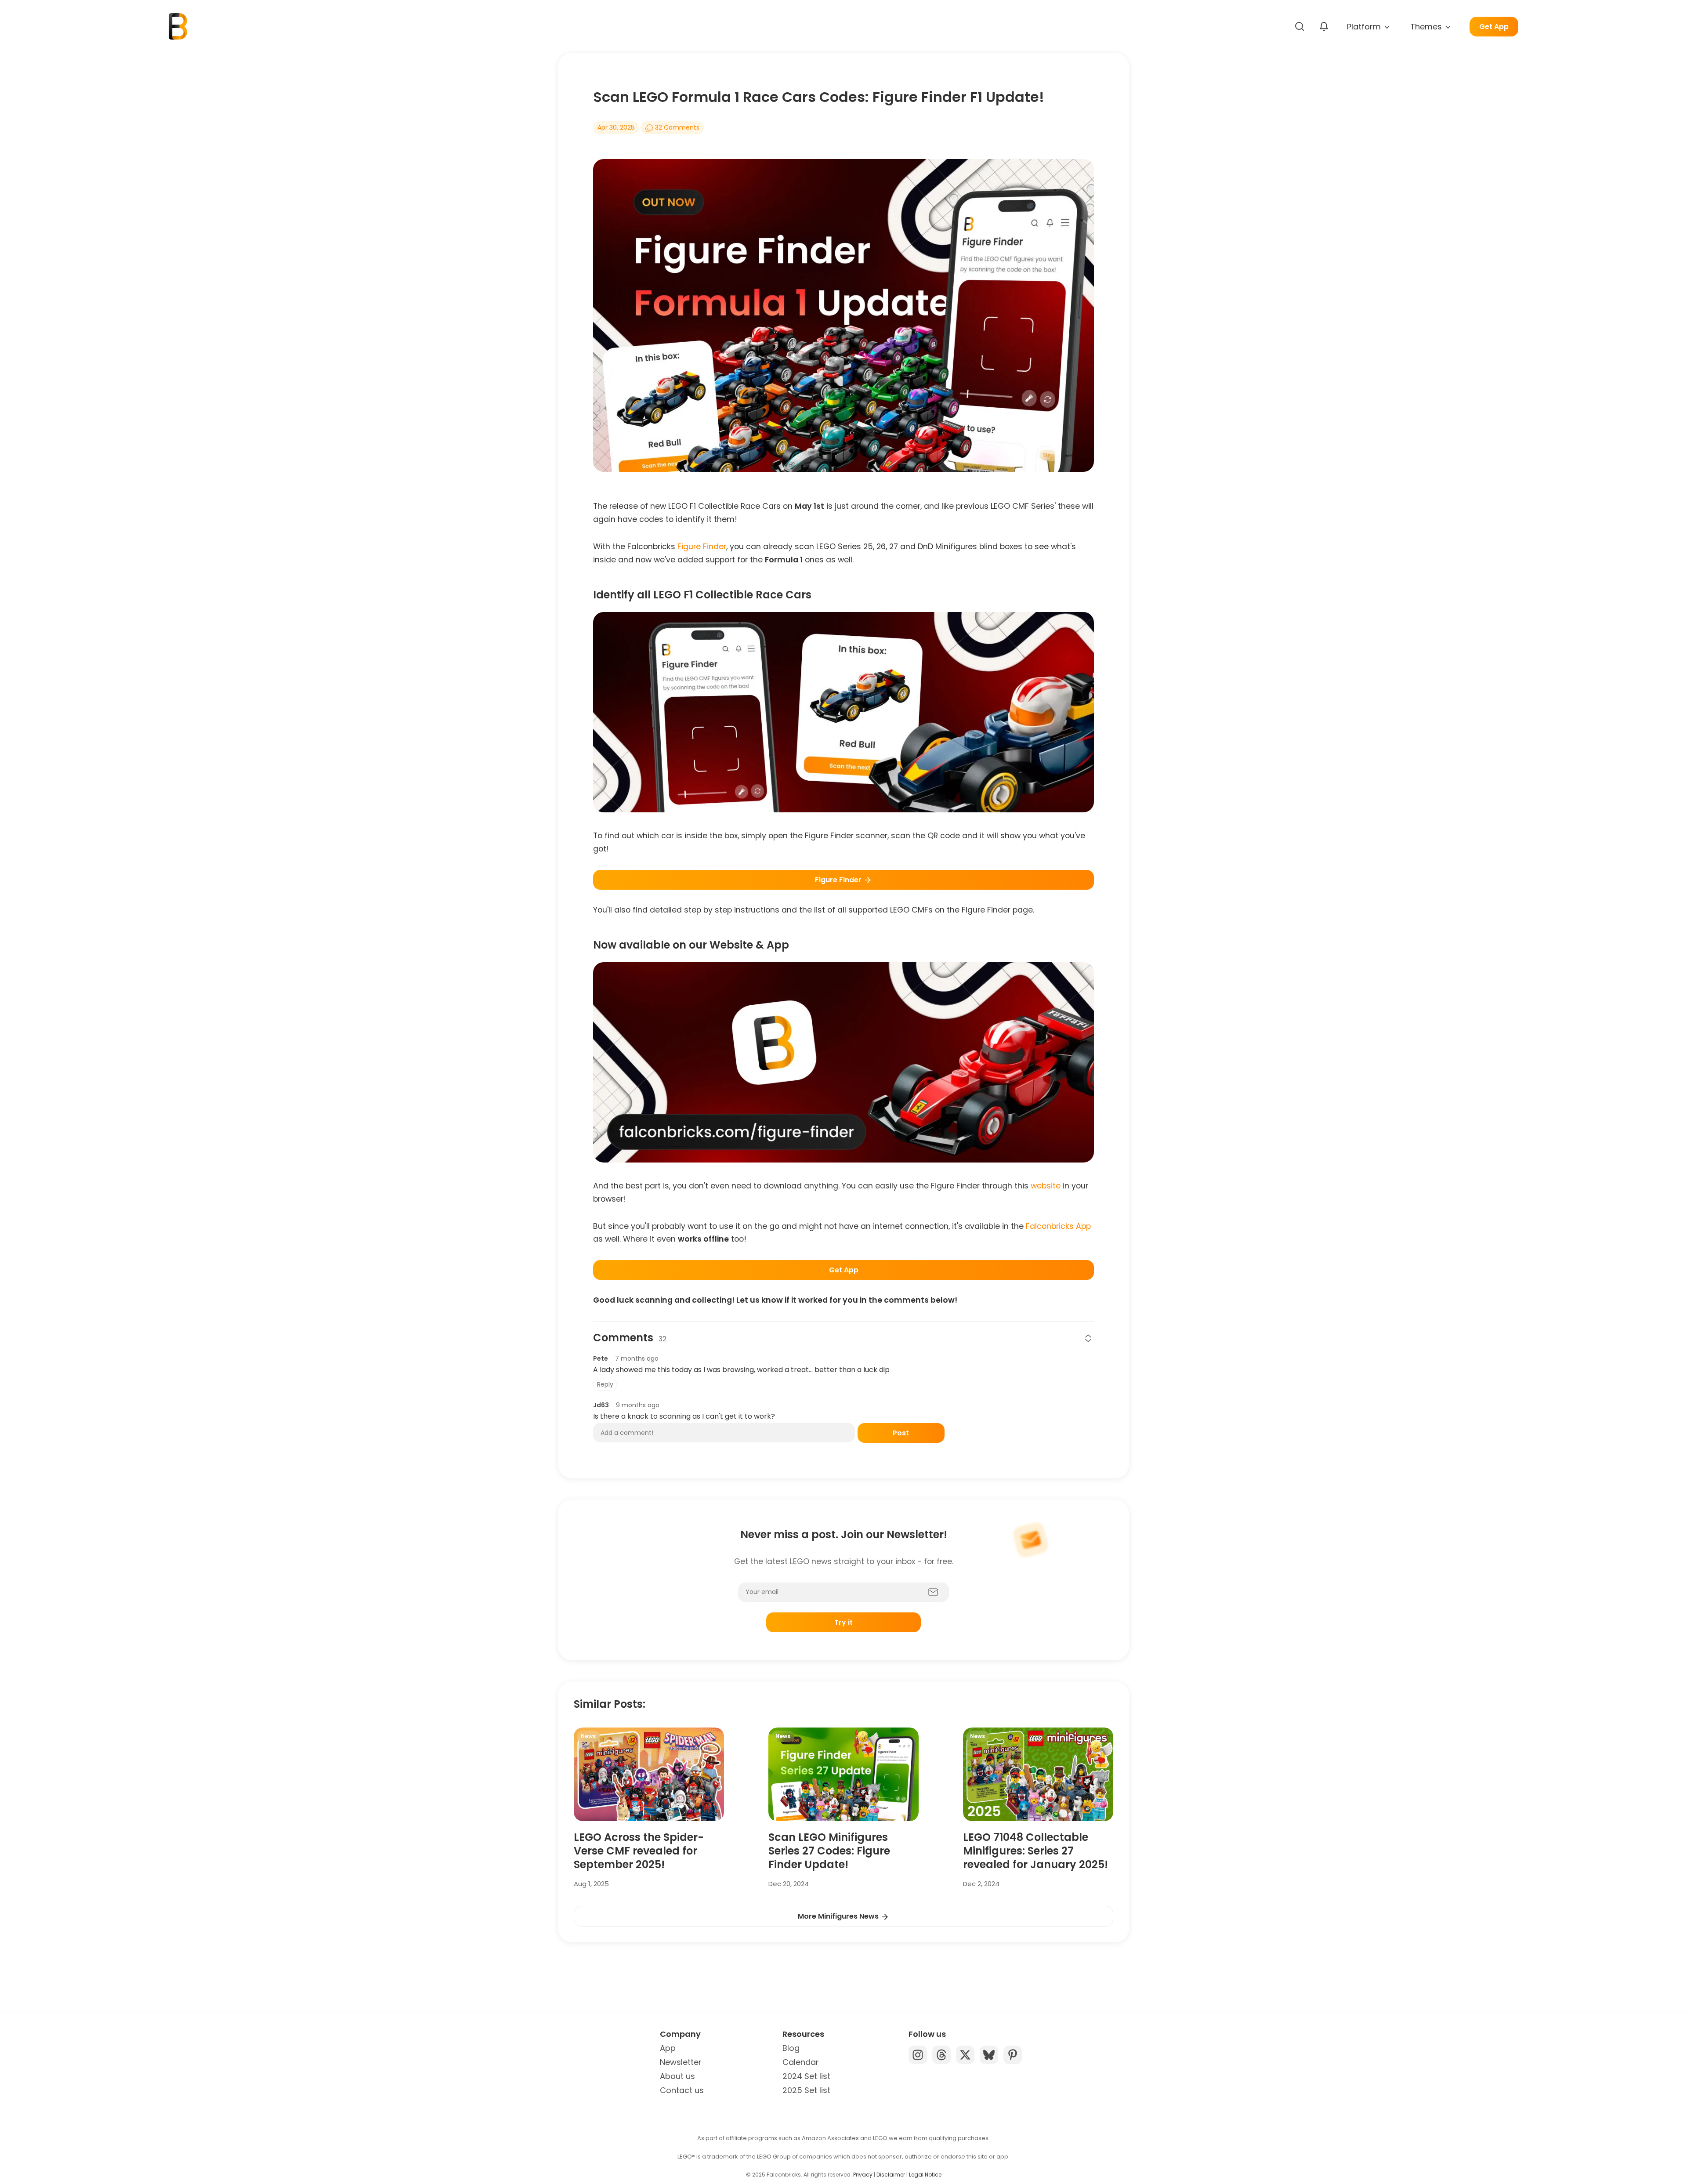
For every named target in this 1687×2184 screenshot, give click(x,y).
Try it (843, 1622)
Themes (1427, 27)
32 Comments (676, 127)
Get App (1494, 27)
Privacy (863, 2175)
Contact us (682, 2090)
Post (901, 1433)
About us (677, 2076)
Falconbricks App (1058, 1226)
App (668, 2048)
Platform (1365, 27)
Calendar (801, 2062)
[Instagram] (918, 2055)
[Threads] (941, 2055)
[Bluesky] (989, 2055)
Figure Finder (702, 547)
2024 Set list (806, 2076)
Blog (791, 2048)
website (1046, 1186)
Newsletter (681, 2062)
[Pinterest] (1013, 2055)
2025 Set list (806, 2090)
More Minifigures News (839, 1916)
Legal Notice (925, 2175)
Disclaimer (891, 2175)
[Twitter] (965, 2055)
